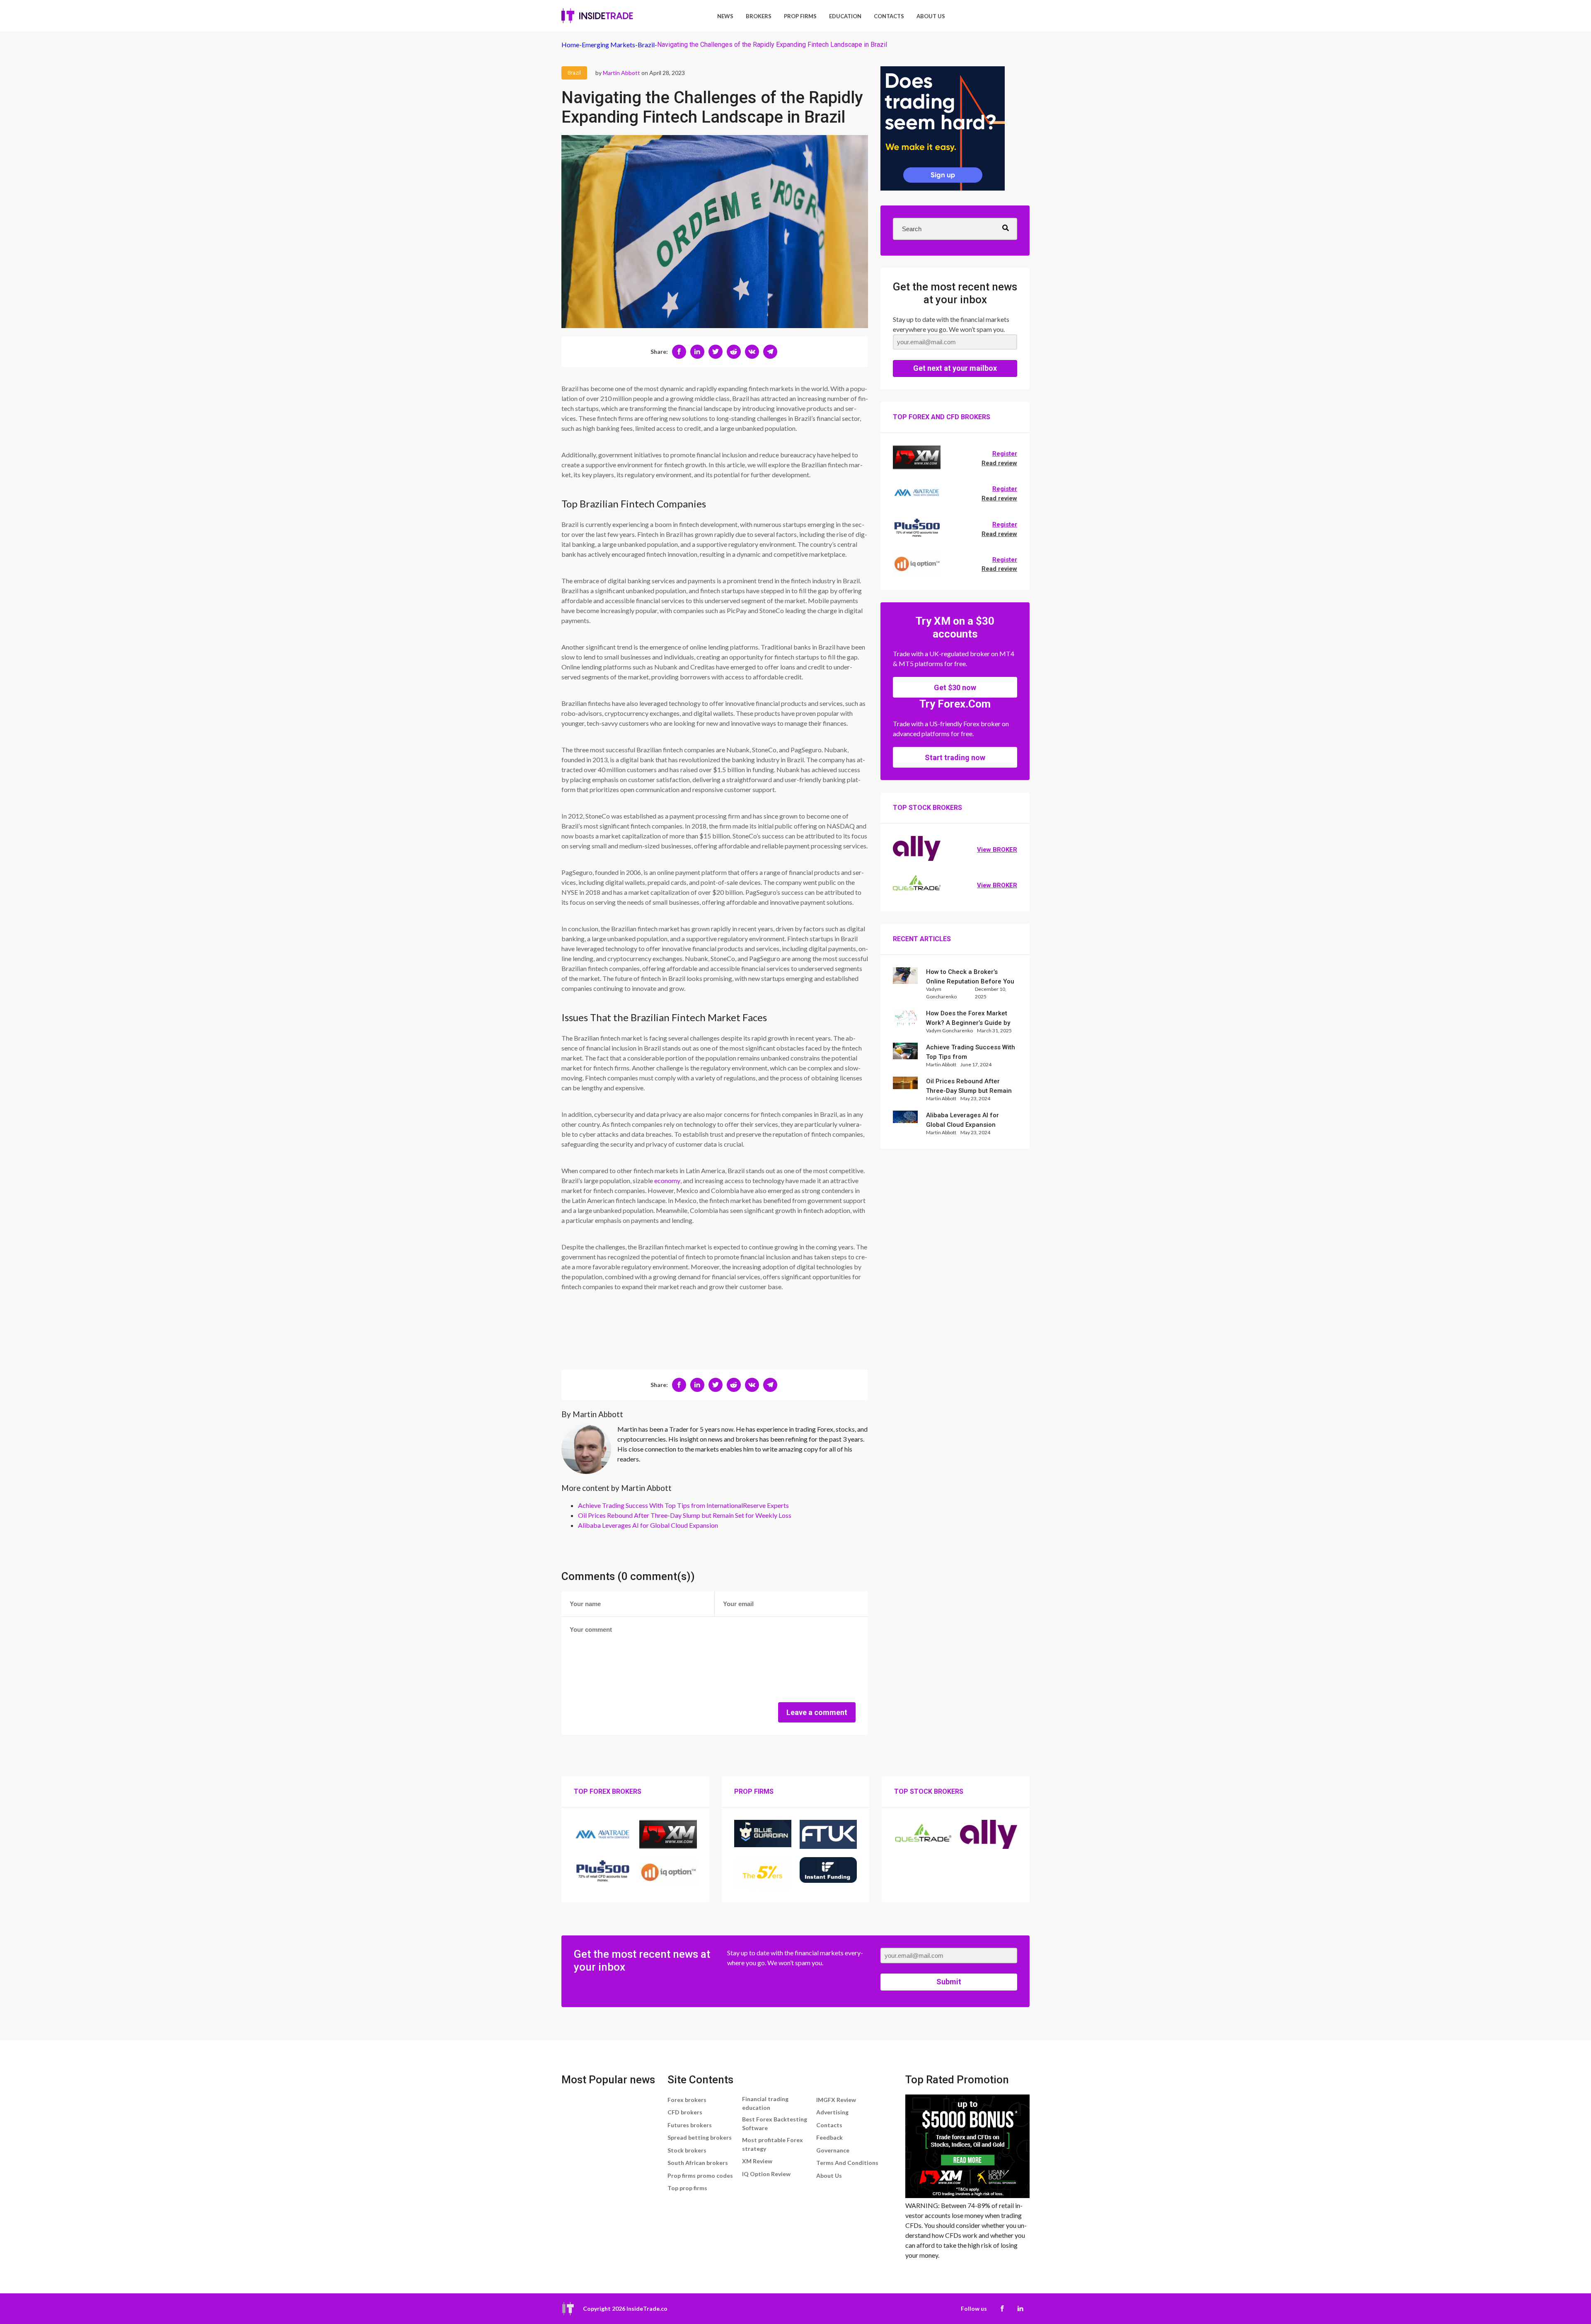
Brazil (574, 73)
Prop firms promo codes (700, 2175)
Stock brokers (687, 2150)
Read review (999, 463)
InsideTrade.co (647, 2308)
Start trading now (955, 757)
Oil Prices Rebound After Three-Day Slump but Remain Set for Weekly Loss (685, 1515)
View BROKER (997, 850)
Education (845, 16)
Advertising (832, 2112)
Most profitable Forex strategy (773, 2144)
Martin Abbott (621, 73)
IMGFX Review (836, 2100)
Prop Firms (800, 16)
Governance (833, 2150)
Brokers (759, 16)
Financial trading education (765, 2103)
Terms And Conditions (847, 2163)
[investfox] (943, 130)
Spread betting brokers (700, 2137)
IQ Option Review (766, 2174)
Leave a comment (817, 1712)
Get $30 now (955, 687)
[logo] (597, 16)
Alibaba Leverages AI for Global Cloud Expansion (648, 1525)
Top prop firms (687, 2188)
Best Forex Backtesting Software (775, 2123)
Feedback (829, 2137)
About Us (931, 16)
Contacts (889, 16)
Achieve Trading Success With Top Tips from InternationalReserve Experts (683, 1505)
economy (667, 1180)
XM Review (757, 2161)
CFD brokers (685, 2112)
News (725, 16)
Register (1005, 454)
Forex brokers (687, 2100)
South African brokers (698, 2163)
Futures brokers (690, 2125)
